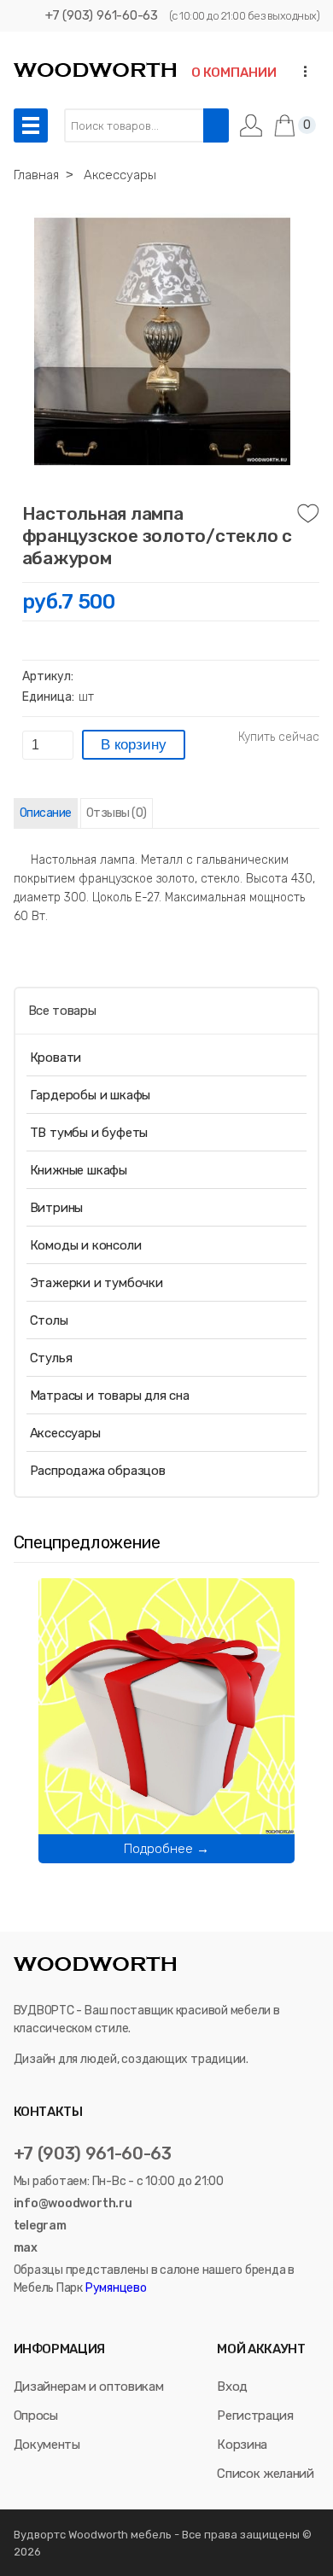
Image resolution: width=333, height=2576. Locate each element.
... (301, 71)
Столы (49, 1320)
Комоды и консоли (86, 1245)
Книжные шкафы (79, 1170)
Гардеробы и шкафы (91, 1095)
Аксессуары (65, 1433)
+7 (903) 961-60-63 (102, 15)
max (26, 2248)
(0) (117, 813)
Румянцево (115, 2288)
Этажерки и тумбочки (96, 1283)
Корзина (242, 2445)
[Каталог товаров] (31, 125)
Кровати (56, 1058)
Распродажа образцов (98, 1471)
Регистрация (255, 2416)
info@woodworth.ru (73, 2203)
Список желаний (265, 2474)
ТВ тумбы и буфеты (89, 1133)
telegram (40, 2226)
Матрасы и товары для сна (110, 1396)
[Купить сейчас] (279, 737)
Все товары (62, 1011)
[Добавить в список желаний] (308, 514)
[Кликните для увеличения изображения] (162, 341)
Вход (232, 2387)
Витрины (57, 1208)
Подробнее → (166, 1849)
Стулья (51, 1358)
